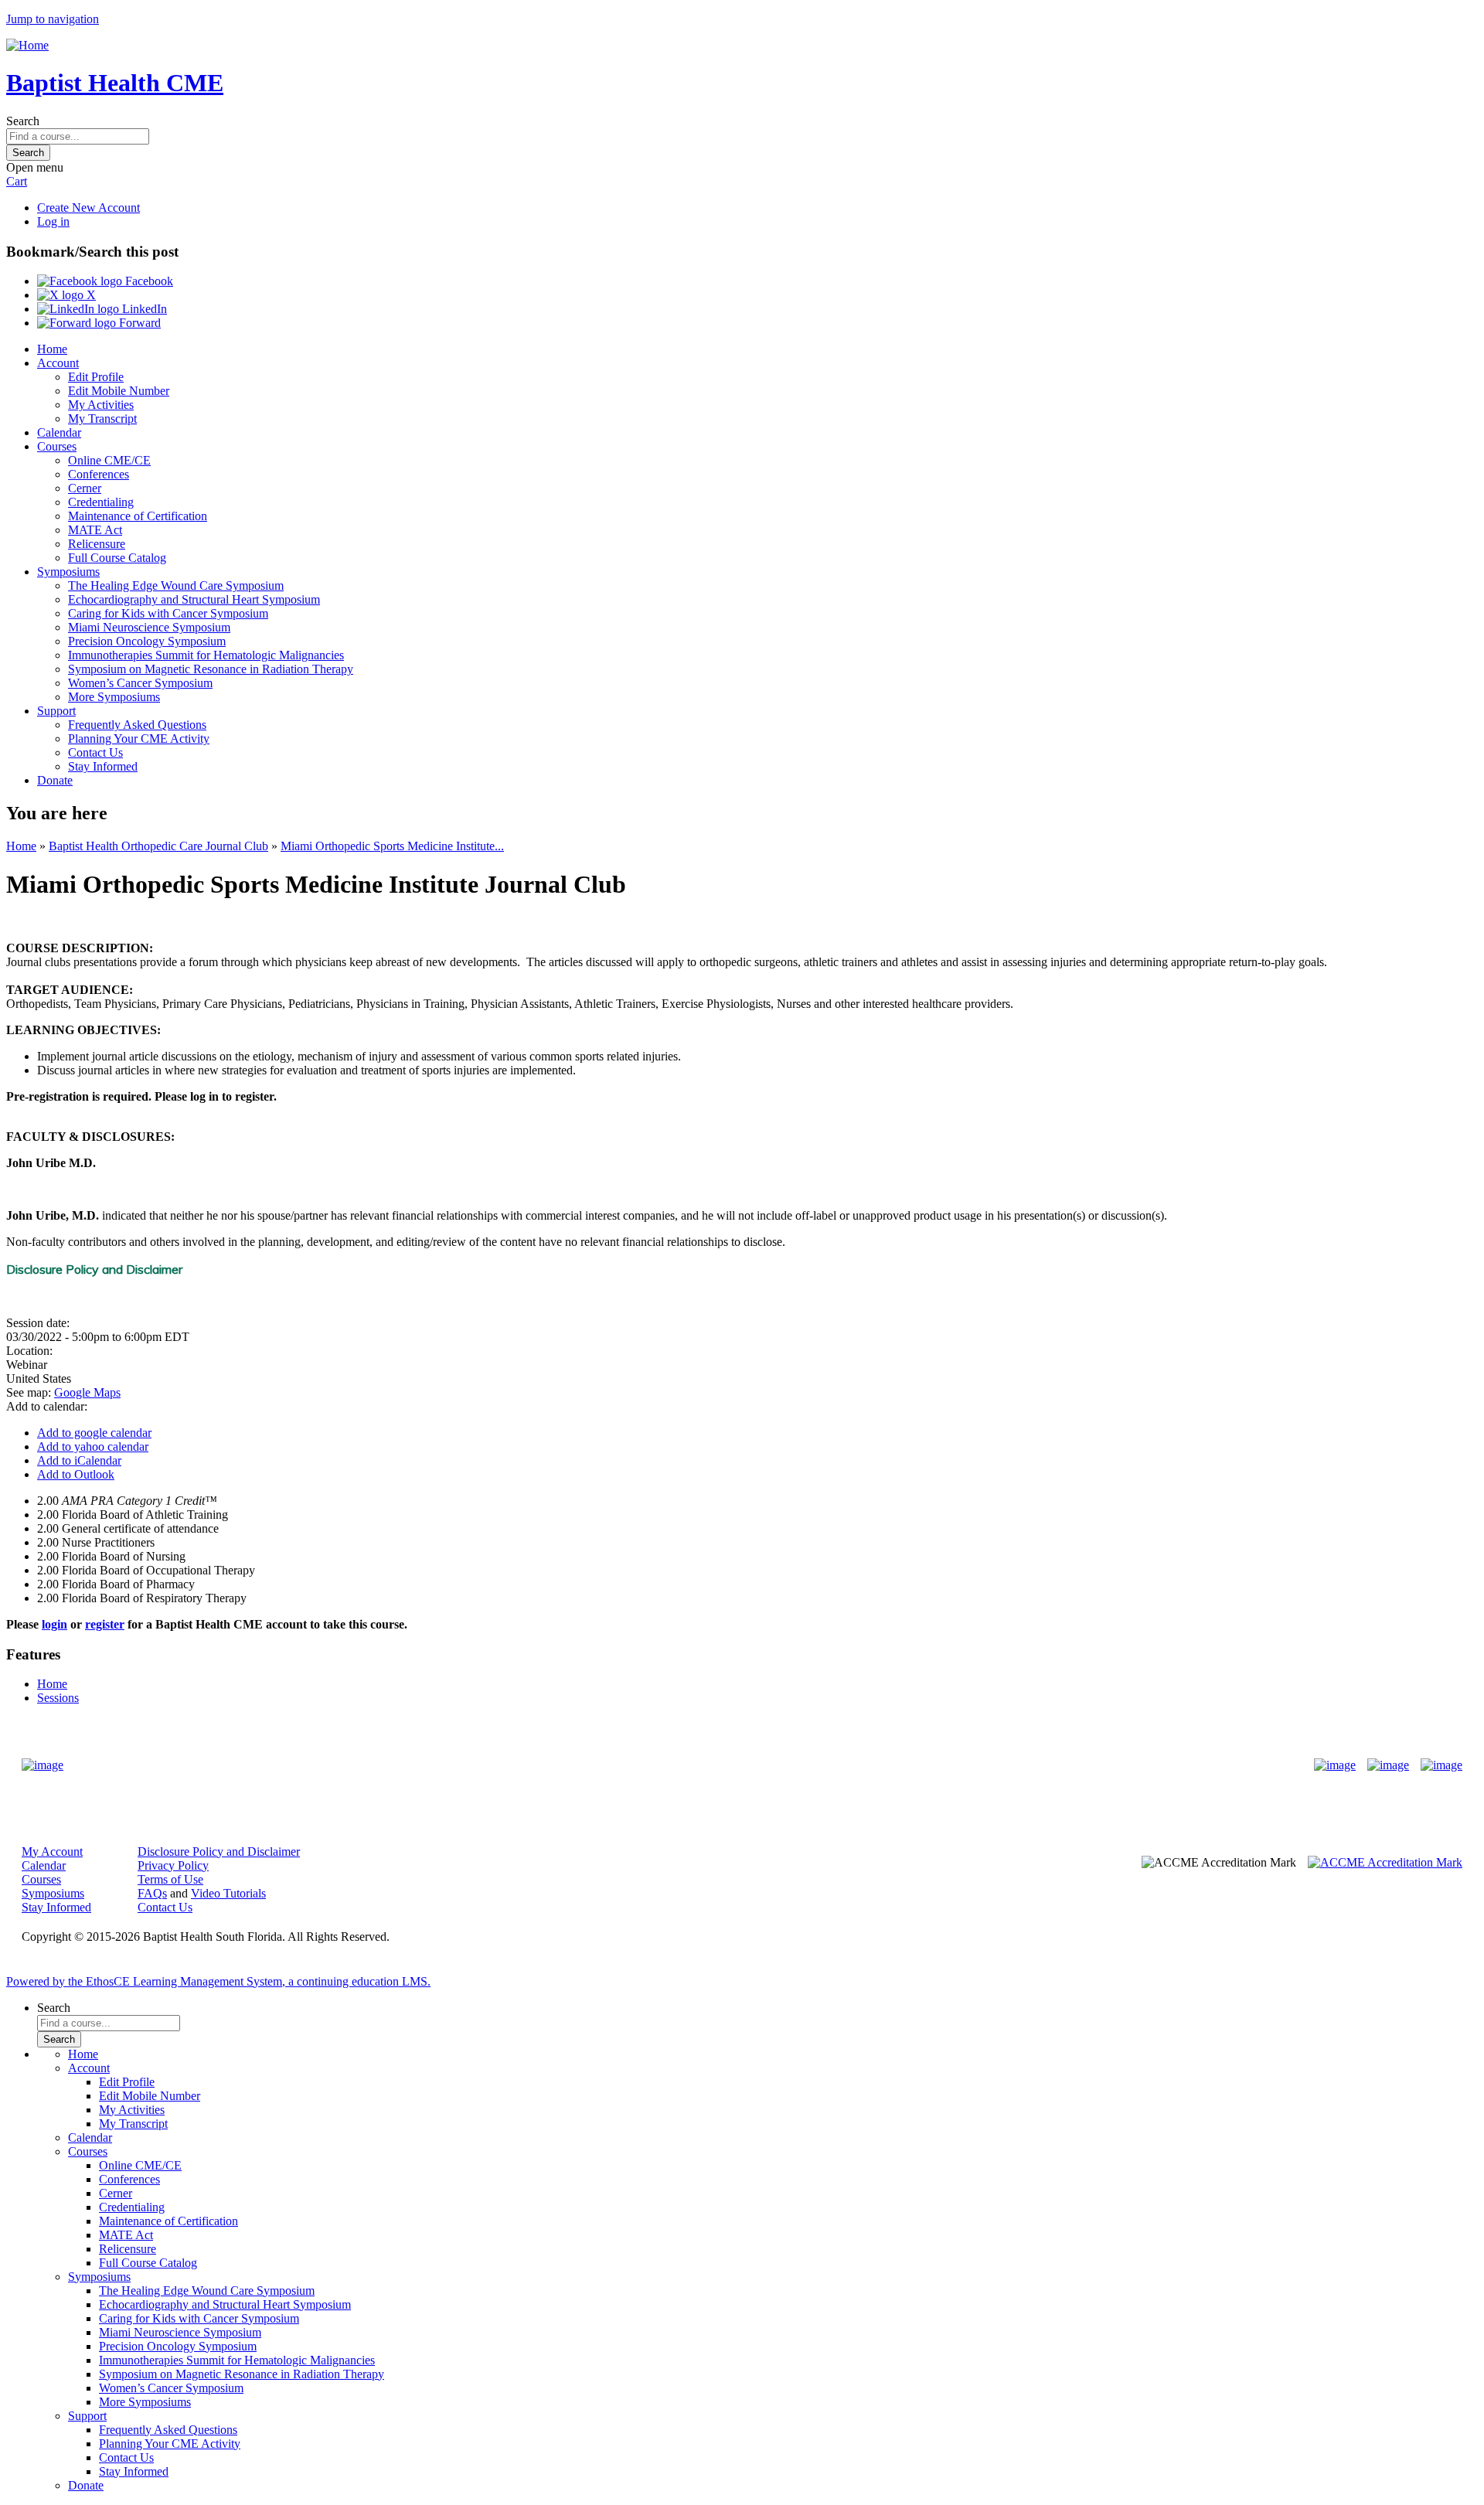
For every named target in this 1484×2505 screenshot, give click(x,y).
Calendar (59, 432)
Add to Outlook (76, 1474)
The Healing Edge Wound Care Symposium (176, 585)
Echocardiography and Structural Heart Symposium (194, 599)
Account (58, 363)
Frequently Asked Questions (137, 725)
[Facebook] (1335, 1765)
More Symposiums (114, 697)
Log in (53, 221)
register (105, 1624)
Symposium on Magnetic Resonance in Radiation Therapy (211, 669)
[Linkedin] (1441, 1765)
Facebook (148, 281)
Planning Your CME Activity (139, 739)
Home (52, 349)
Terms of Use (170, 1879)
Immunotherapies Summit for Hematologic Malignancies (206, 655)
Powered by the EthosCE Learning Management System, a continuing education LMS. (218, 1981)
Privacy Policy (173, 1865)
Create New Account (88, 208)
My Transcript (102, 419)
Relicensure (97, 544)
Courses (57, 446)
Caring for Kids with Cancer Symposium (168, 613)
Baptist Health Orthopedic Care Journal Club (158, 846)
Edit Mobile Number (119, 391)
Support (56, 711)
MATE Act (95, 530)
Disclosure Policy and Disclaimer (219, 1852)
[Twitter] (1388, 1765)
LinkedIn (143, 309)
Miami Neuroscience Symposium (149, 627)
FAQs (152, 1893)
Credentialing (101, 502)
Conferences (99, 474)
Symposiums (68, 572)
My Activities (101, 405)
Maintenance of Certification (138, 516)
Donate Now (694, 1765)
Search (23, 121)
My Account (52, 1852)
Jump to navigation (53, 19)
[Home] (27, 45)
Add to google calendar (94, 1433)
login (54, 1624)
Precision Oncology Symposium (147, 641)
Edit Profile (96, 377)
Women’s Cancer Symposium (140, 683)
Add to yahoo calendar (93, 1447)
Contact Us (95, 752)
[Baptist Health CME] (43, 1765)
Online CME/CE (109, 460)
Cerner (85, 488)
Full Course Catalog (117, 558)
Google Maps (87, 1392)
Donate (55, 780)
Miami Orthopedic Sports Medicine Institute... (392, 846)
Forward (138, 323)
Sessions (58, 1698)
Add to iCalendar (79, 1460)
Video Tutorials (228, 1893)
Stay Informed (103, 766)
